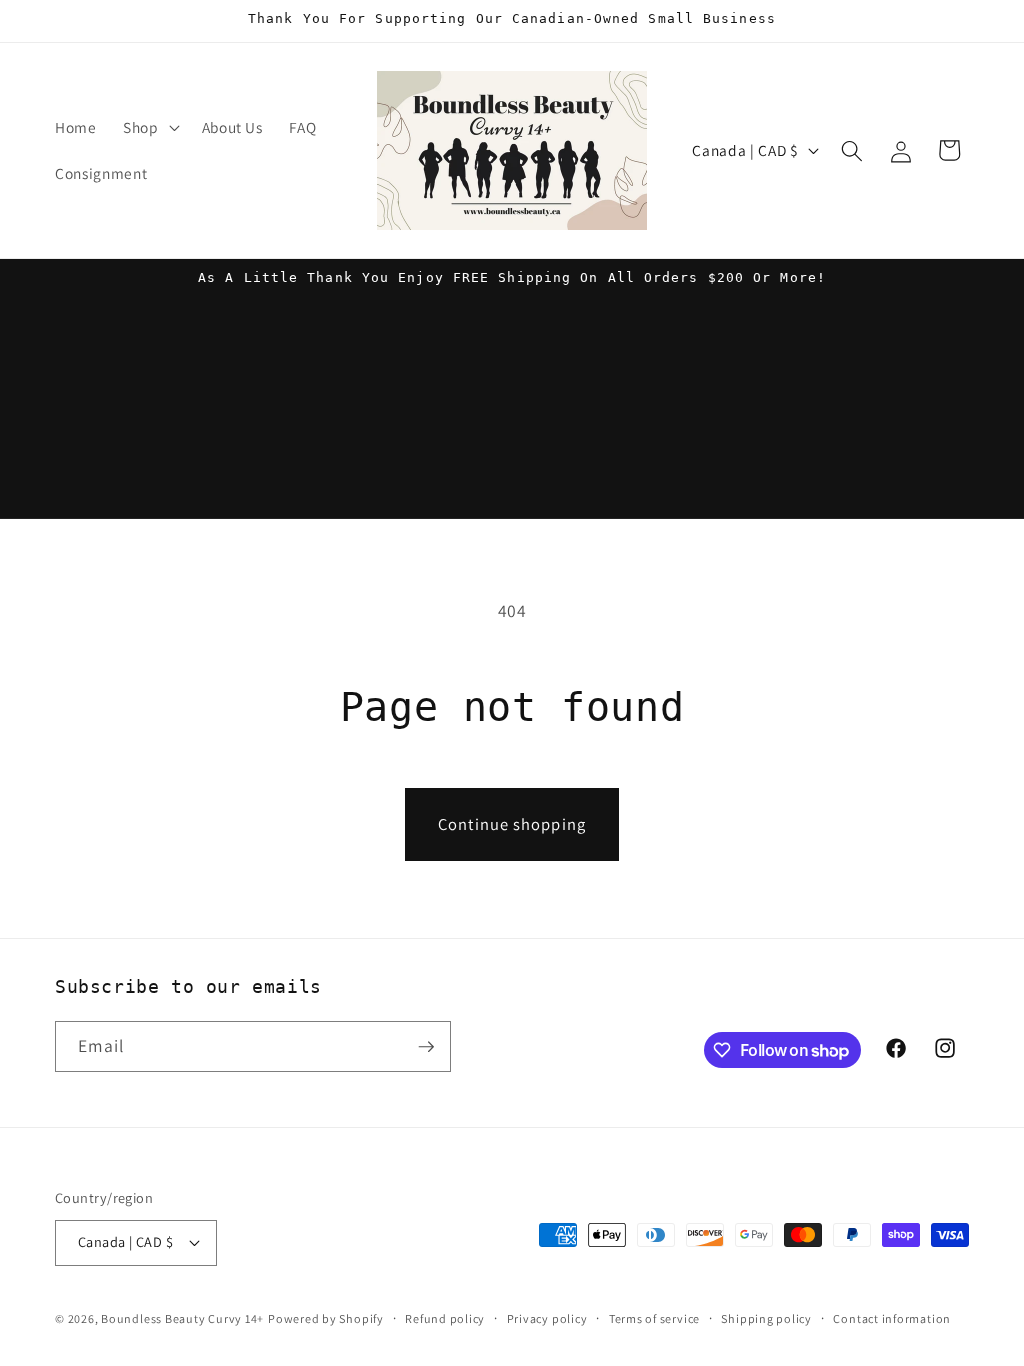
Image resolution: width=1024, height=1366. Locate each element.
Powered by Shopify (326, 1318)
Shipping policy (766, 1318)
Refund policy (445, 1318)
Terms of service (654, 1318)
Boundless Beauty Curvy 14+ (182, 1318)
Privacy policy (547, 1318)
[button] (149, 128)
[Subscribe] (426, 1047)
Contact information (892, 1318)
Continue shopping (512, 824)
